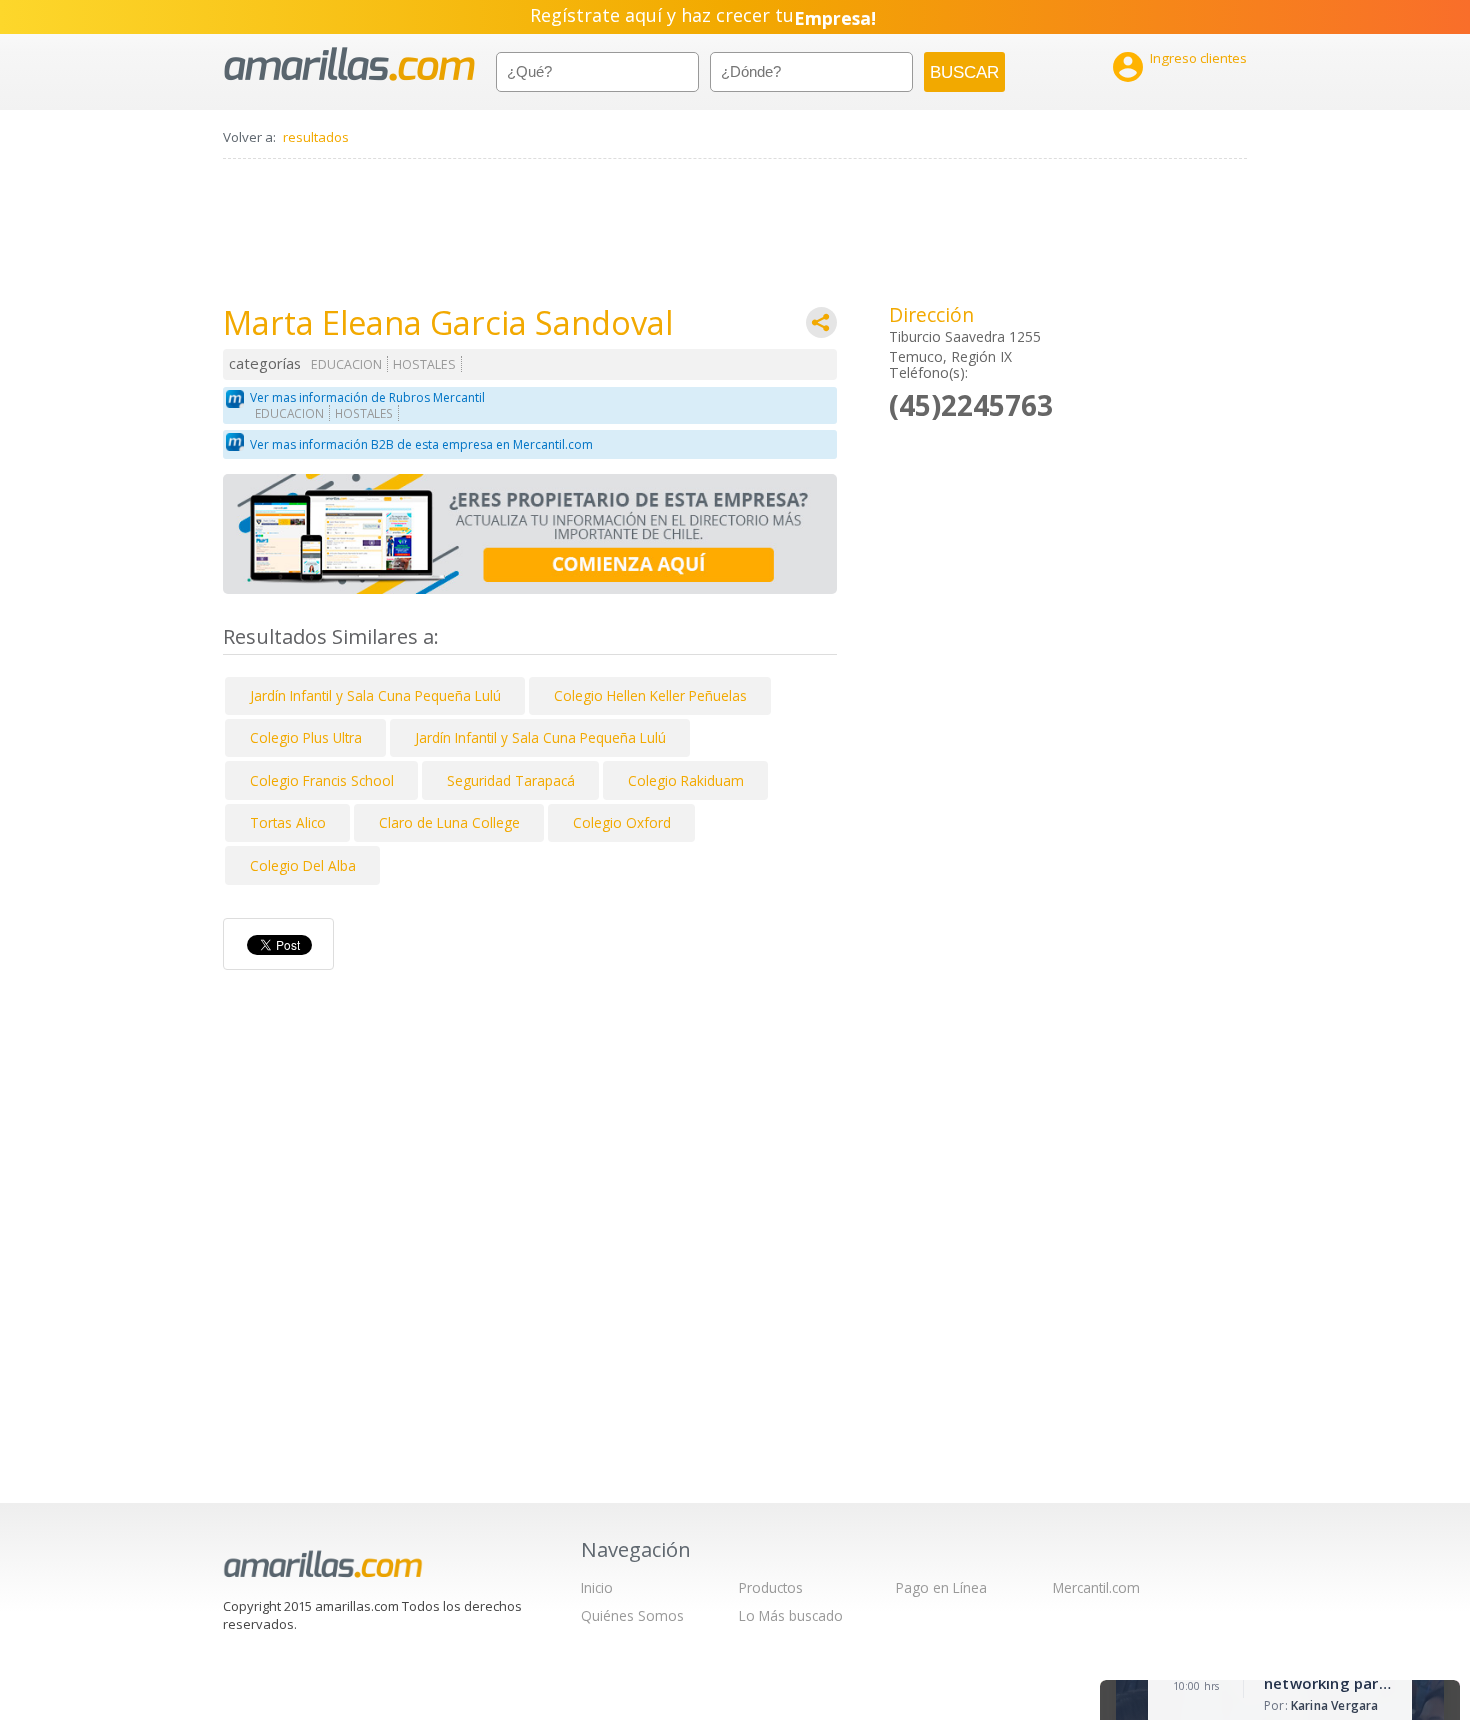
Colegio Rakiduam (686, 780)
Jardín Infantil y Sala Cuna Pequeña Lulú (375, 695)
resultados (316, 137)
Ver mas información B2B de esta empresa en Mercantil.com (421, 444)
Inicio (597, 1587)
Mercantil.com (1096, 1587)
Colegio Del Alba (303, 865)
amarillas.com (349, 64)
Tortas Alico (288, 822)
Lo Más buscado (791, 1615)
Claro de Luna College (449, 822)
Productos (771, 1587)
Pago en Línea (941, 1587)
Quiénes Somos (632, 1615)
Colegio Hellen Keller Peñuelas (650, 695)
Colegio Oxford (622, 822)
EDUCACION (346, 364)
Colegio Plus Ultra (306, 737)
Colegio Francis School (322, 780)
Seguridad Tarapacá (511, 780)
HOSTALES (424, 364)
